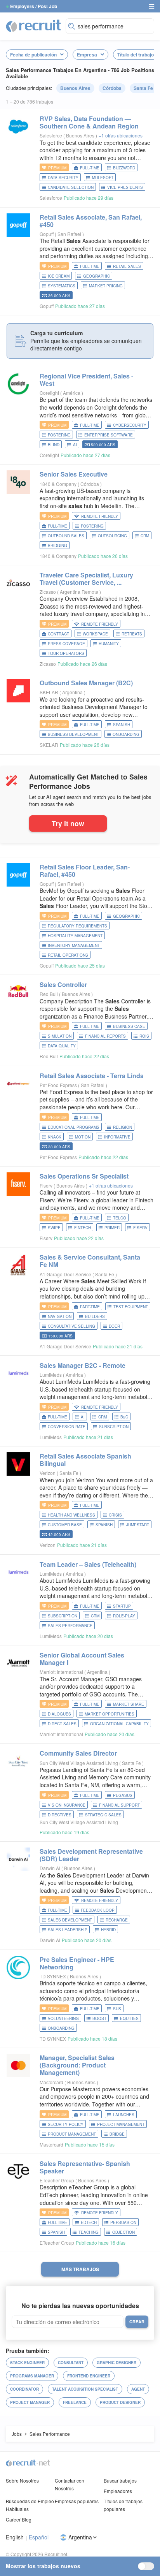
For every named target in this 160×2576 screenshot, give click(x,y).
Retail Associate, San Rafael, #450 (91, 221)
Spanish (122, 725)
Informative (117, 1137)
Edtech (89, 2222)
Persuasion (123, 2222)
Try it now (68, 823)
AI (75, 445)
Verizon (48, 1473)
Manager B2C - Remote (83, 1365)
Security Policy (66, 2124)
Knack (55, 1137)
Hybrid (108, 1930)
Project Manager (30, 2402)
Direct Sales (62, 1724)
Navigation (60, 1316)
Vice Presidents (125, 187)
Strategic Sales (103, 1815)
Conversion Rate (67, 1427)
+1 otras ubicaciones (121, 135)
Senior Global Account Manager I (82, 1659)
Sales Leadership (68, 1930)
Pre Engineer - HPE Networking (77, 1963)
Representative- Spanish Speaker (85, 2167)
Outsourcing (112, 536)
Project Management (121, 2124)
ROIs (144, 1036)
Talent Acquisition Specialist (85, 2389)
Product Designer (120, 2402)
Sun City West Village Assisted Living (79, 1763)
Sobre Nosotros (22, 2480)
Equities (129, 2018)
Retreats (132, 634)
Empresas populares (77, 2501)
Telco (120, 1218)
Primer (112, 1228)
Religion (123, 1127)
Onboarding (126, 734)
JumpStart (138, 1525)
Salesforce (51, 135)
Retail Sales (127, 266)
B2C (124, 1417)
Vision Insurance (67, 1805)
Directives (60, 1815)
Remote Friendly (100, 516)
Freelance (75, 2402)
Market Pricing (106, 286)
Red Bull (49, 994)
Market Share (129, 1704)
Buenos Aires (75, 88)
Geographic (97, 276)
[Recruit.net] (34, 25)
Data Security (63, 178)
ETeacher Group (57, 2180)
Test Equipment (131, 1307)
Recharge (117, 1920)
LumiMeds (51, 1375)
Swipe (54, 1228)
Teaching (89, 2232)
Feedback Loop (98, 1910)
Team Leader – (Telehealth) (88, 1564)
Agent (138, 2389)
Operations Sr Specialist (84, 1176)
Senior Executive (74, 474)
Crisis (115, 1515)
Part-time (90, 1307)
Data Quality (62, 1046)
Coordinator (24, 2389)
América (72, 393)
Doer (114, 1326)
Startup (122, 1606)
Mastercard (51, 2082)
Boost (99, 2018)
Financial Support (119, 1805)
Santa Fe (143, 88)
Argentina (73, 692)
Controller (63, 984)
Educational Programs (74, 1127)
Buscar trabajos (120, 2480)
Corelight (49, 393)
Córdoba (112, 88)
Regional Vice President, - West (86, 380)
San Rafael (70, 234)
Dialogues (59, 1714)
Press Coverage (66, 644)
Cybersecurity (130, 425)
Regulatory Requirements (77, 926)
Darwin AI (50, 1868)
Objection (123, 2232)
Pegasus (123, 1795)
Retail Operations (68, 955)
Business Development (73, 734)
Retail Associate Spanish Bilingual (85, 1460)
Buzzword (124, 168)
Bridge (117, 2134)
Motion (83, 1137)
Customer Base (65, 1525)
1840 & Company (58, 484)
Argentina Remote (80, 592)
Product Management (72, 2134)
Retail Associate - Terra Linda (92, 1076)
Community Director (78, 1753)
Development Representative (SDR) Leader (91, 1855)
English (15, 2537)
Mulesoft (103, 178)
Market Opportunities (110, 1714)
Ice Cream (59, 276)
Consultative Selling (71, 1326)
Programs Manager (32, 2376)
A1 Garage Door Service (65, 1274)
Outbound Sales (66, 536)
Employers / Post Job (34, 6)
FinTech (83, 1228)
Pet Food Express (58, 1085)
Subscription (114, 1427)
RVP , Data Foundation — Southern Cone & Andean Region (89, 122)
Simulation (60, 1036)
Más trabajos (80, 2269)
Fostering (59, 435)
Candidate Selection (71, 187)
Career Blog (19, 2519)
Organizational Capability (119, 1724)
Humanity (109, 644)
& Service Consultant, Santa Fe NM (90, 1261)
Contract (58, 634)
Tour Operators (66, 653)
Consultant (71, 2363)
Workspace (95, 634)
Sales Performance (70, 1626)
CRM (145, 536)
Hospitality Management (75, 936)
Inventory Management (74, 945)
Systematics (62, 286)
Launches (124, 2115)
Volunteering (63, 2018)
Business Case (129, 1026)
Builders (95, 1316)
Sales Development (70, 1920)
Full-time (90, 168)
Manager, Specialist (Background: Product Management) (77, 2065)
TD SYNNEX (53, 1976)
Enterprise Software (109, 435)
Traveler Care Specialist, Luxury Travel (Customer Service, (86, 579)
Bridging (57, 545)
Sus (117, 2009)
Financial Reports (105, 1036)
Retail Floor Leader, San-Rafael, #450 (85, 871)
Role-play (124, 1616)
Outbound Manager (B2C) (86, 683)
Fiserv (46, 1185)
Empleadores (118, 2491)
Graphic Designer (117, 2363)
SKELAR (49, 692)
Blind (54, 445)
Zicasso (48, 592)
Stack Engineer (27, 2363)
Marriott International (61, 1672)
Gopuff (47, 234)
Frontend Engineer (89, 2376)
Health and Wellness (71, 1515)
